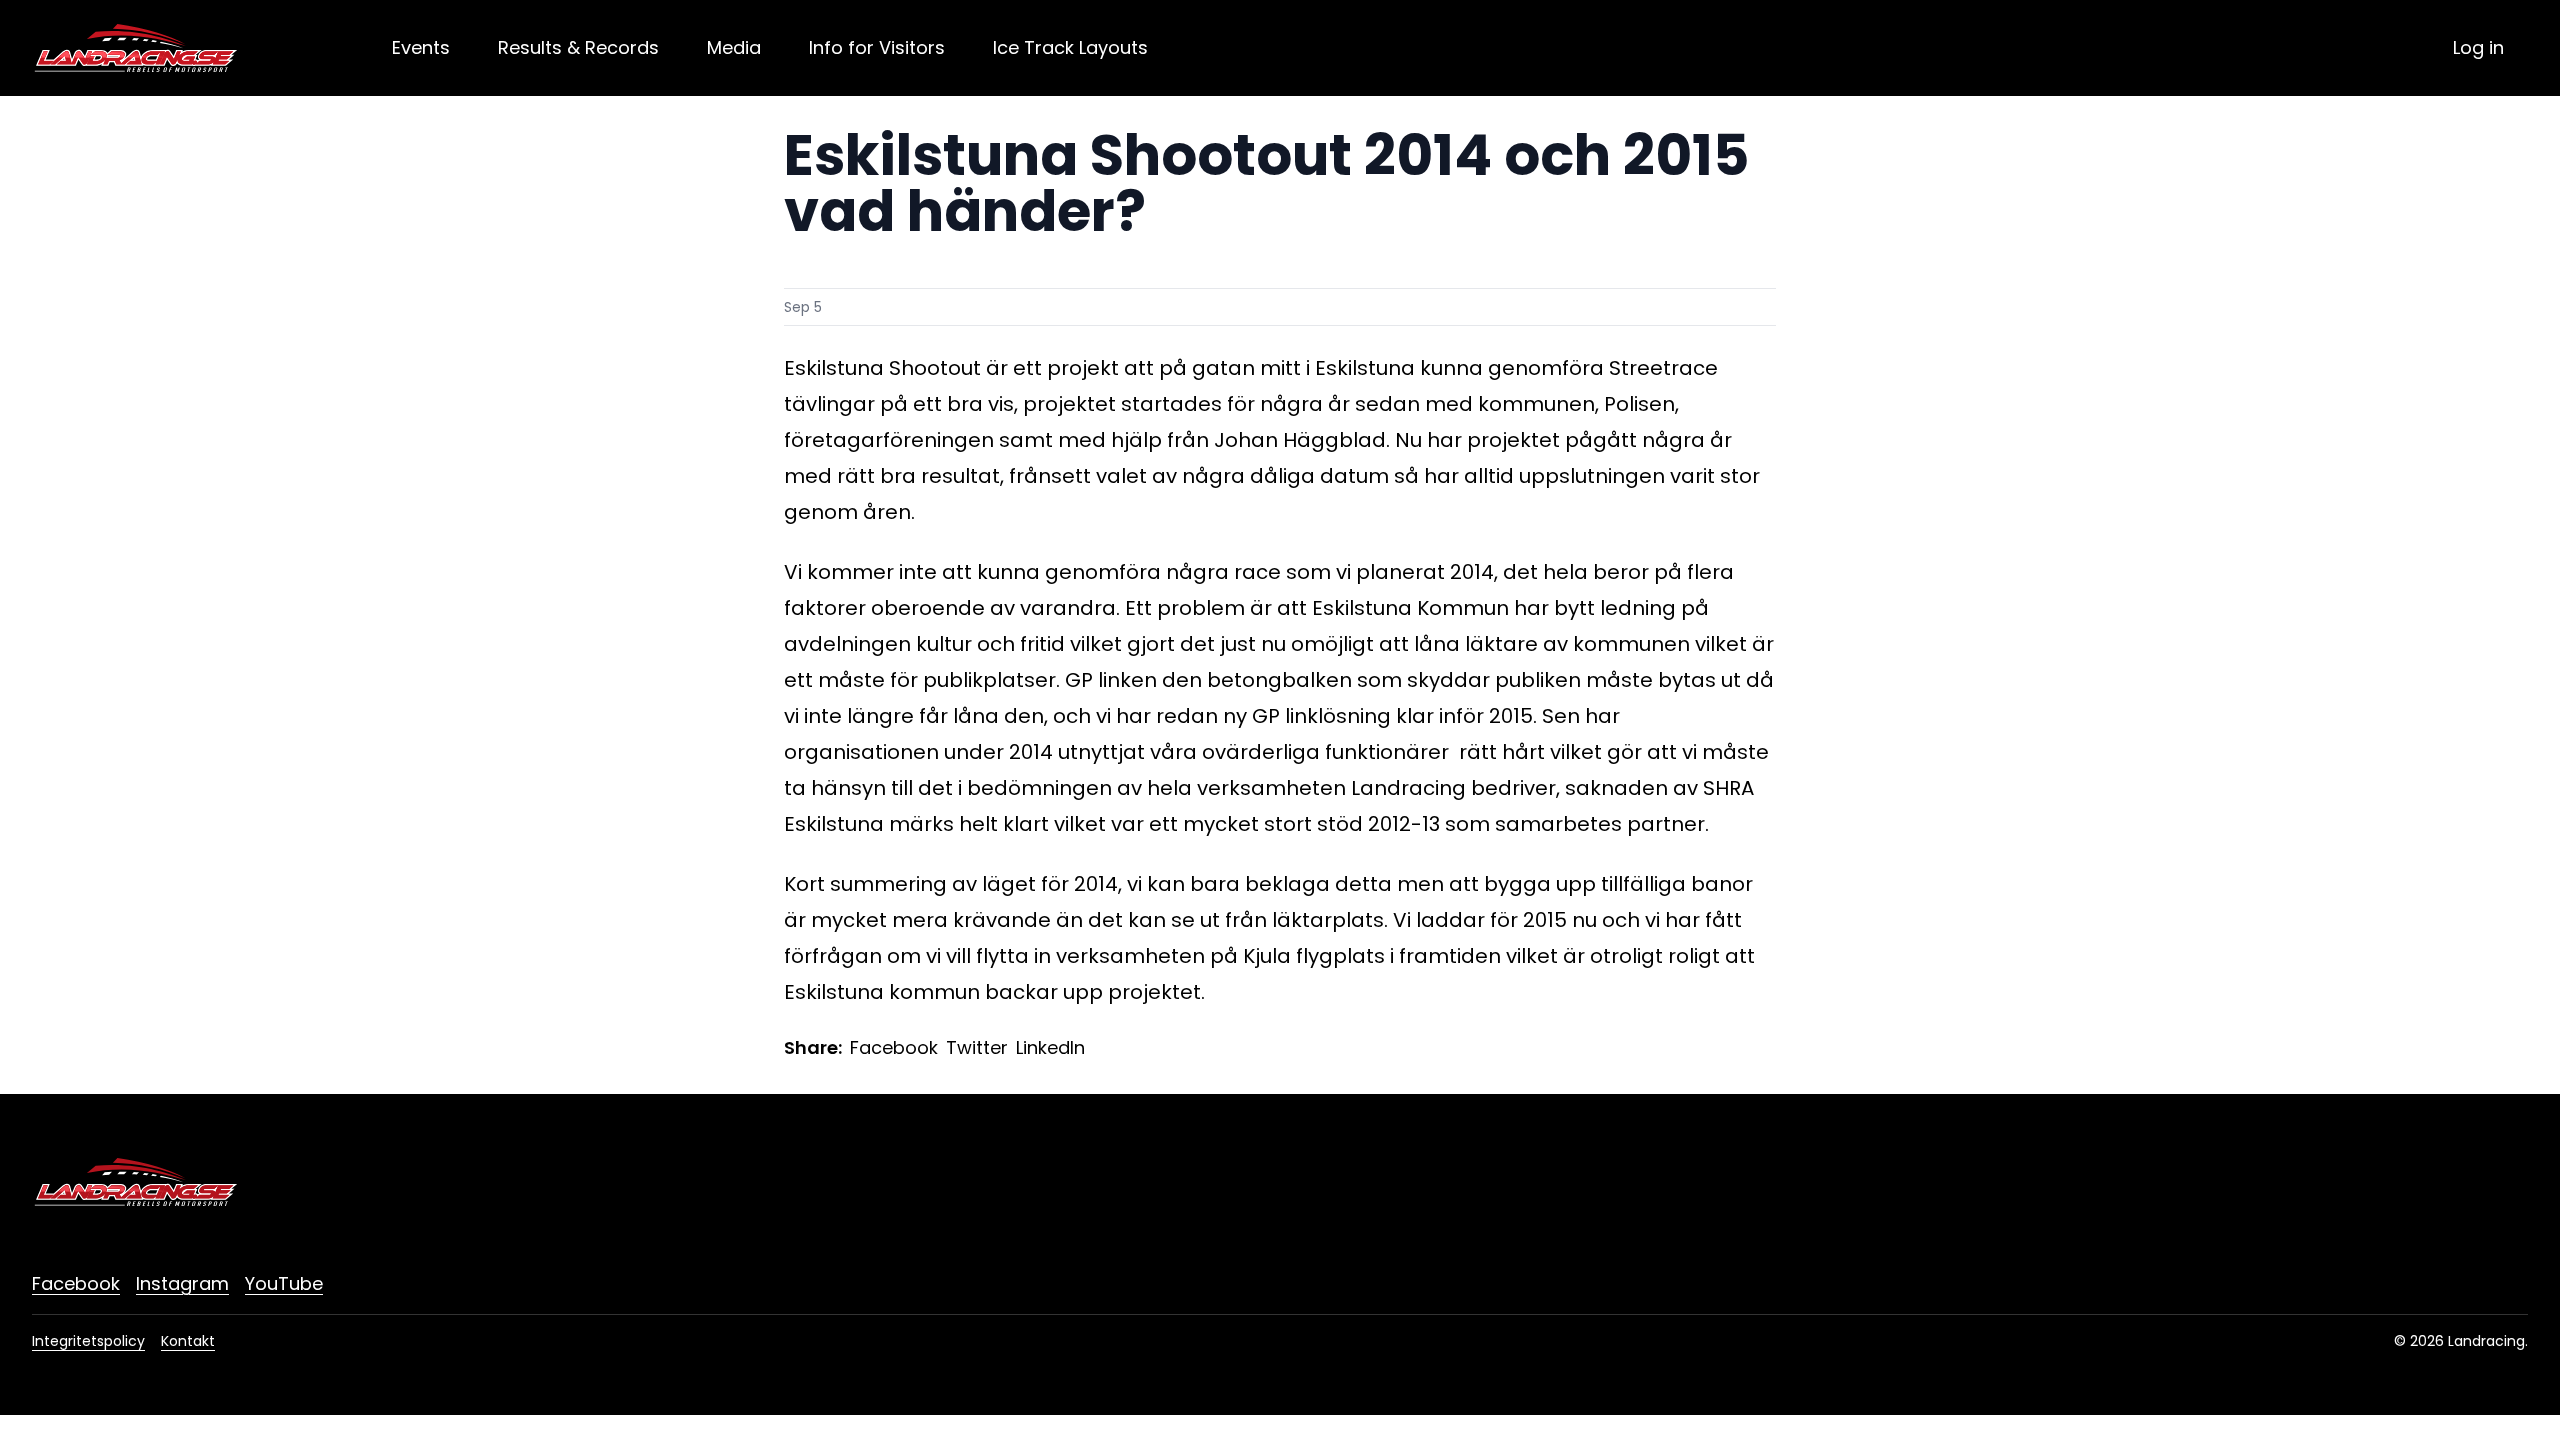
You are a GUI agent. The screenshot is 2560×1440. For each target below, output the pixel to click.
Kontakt (188, 1341)
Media (734, 47)
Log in (2478, 47)
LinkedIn (1050, 1047)
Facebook (894, 1047)
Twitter (977, 1047)
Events (421, 47)
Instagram (182, 1283)
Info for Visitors (877, 47)
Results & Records (578, 47)
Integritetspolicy (88, 1341)
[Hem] (136, 48)
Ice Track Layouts (1070, 47)
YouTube (284, 1283)
